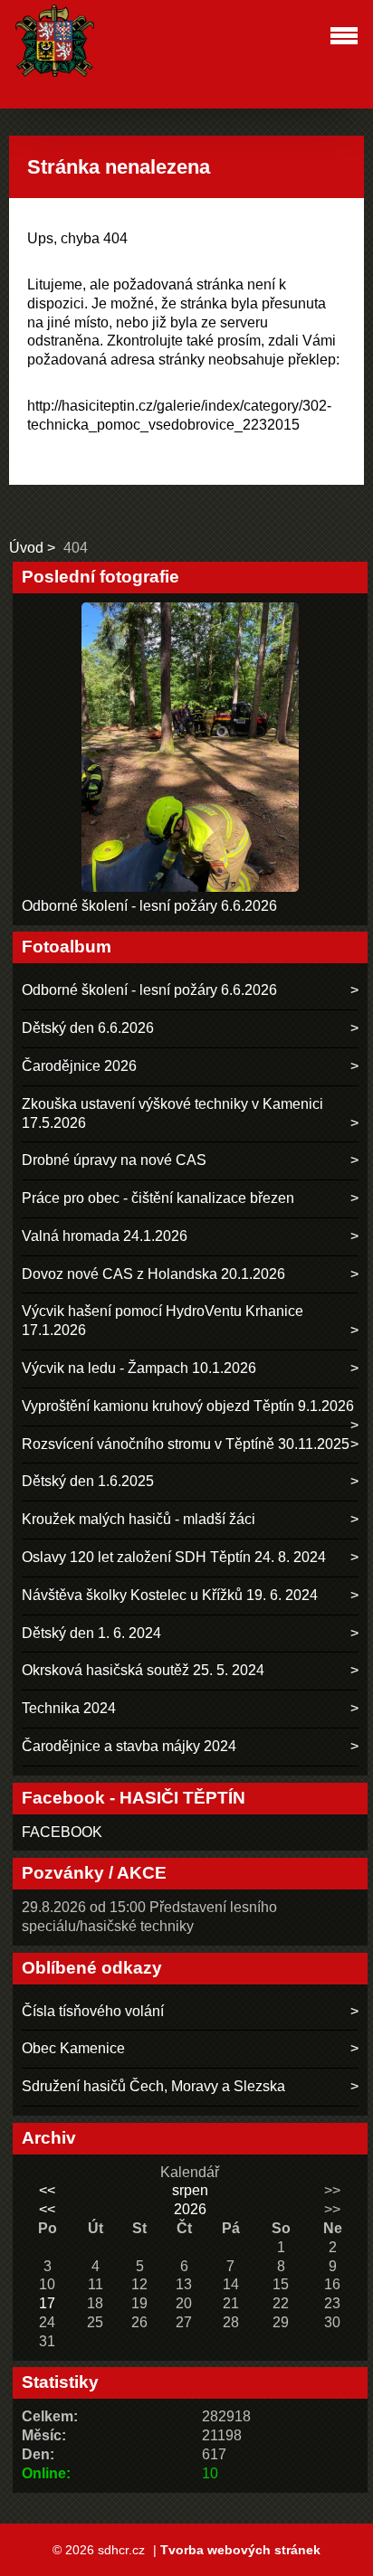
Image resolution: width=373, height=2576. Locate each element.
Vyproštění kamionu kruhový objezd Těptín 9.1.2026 (188, 1406)
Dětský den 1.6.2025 (88, 1481)
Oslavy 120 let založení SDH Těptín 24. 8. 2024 (174, 1557)
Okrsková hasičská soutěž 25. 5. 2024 (143, 1670)
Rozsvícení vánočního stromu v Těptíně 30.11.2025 (186, 1444)
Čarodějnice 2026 (79, 1066)
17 (47, 2303)
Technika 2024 (69, 1708)
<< (47, 2190)
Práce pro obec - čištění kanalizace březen (158, 1198)
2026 (190, 2209)
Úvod (26, 548)
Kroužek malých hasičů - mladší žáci (139, 1519)
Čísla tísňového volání (93, 2011)
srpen (190, 2190)
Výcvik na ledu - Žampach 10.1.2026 (139, 1368)
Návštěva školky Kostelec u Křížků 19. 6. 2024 (170, 1595)
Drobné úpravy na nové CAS (114, 1160)
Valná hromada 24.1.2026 (105, 1236)
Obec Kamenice (73, 2048)
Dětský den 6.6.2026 (88, 1028)
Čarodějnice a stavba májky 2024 (129, 1746)
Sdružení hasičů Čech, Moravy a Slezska (153, 2086)
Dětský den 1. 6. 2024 (91, 1633)
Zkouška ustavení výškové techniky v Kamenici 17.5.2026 (172, 1113)
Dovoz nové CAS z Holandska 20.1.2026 (153, 1274)
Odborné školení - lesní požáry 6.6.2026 (149, 906)
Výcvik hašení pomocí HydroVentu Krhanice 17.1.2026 (163, 1321)
